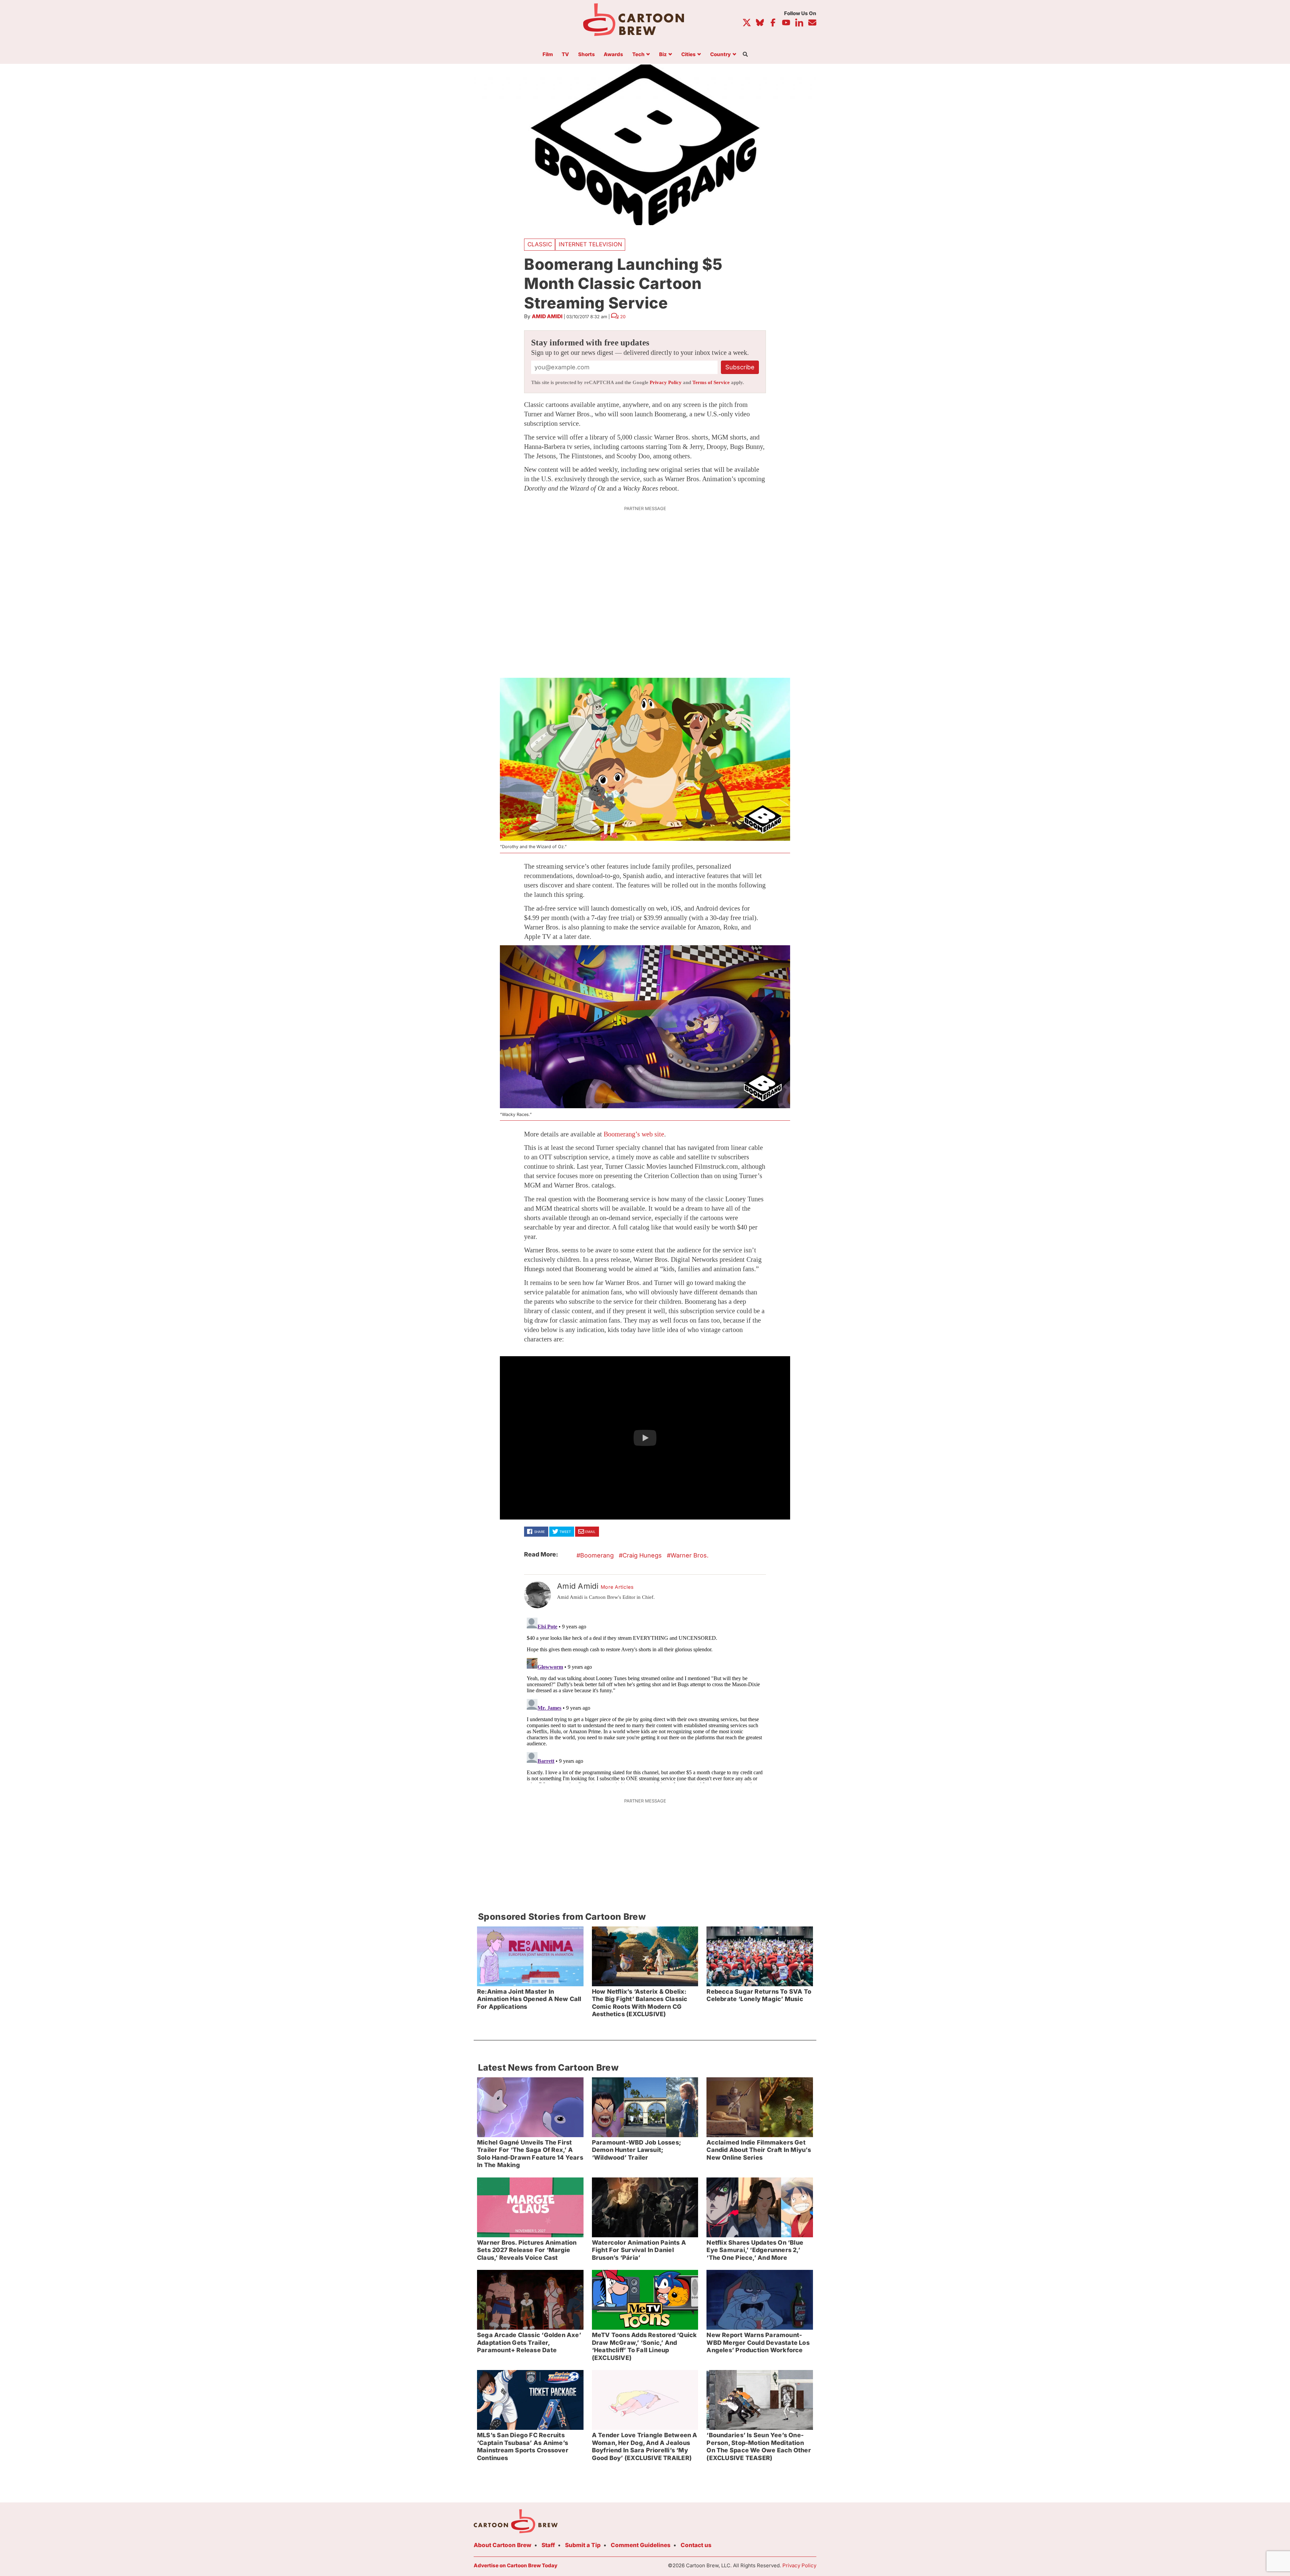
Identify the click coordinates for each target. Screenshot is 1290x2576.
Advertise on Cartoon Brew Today (515, 2565)
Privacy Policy (666, 382)
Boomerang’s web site (634, 1134)
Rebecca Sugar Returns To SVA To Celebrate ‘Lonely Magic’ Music (759, 1995)
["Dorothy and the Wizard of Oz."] (645, 759)
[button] (645, 1438)
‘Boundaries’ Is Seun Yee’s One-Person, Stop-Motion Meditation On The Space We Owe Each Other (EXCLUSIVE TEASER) (759, 2446)
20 (623, 317)
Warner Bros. (690, 1555)
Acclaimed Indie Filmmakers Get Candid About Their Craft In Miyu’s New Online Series (759, 2150)
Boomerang (597, 1555)
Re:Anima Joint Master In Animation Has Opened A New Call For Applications (529, 1999)
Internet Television (590, 244)
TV (565, 55)
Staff (548, 2545)
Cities (689, 55)
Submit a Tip (583, 2545)
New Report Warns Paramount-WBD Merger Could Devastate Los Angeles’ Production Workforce (758, 2342)
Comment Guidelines (641, 2545)
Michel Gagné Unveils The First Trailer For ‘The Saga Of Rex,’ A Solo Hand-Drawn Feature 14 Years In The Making (530, 2154)
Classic (540, 244)
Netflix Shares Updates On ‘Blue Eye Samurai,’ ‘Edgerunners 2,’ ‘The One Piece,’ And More (755, 2250)
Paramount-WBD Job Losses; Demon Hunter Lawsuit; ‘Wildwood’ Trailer (636, 2150)
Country (720, 55)
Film (548, 55)
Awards (613, 55)
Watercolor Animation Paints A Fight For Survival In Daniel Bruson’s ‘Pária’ (639, 2250)
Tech (638, 55)
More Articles (617, 1587)
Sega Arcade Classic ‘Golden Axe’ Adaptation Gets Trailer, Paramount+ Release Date (529, 2342)
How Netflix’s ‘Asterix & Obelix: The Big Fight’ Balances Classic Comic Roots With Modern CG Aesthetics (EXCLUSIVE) (640, 2003)
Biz (663, 55)
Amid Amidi (547, 316)
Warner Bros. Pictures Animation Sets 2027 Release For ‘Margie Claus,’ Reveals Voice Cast (527, 2250)
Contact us (696, 2545)
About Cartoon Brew (503, 2545)
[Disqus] (645, 1699)
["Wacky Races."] (645, 1027)
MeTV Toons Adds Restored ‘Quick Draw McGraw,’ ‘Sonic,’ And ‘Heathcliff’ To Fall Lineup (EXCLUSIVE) (644, 2346)
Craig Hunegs (642, 1555)
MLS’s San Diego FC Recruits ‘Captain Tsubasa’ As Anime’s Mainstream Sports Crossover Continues (523, 2446)
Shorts (587, 55)
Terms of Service (711, 382)
